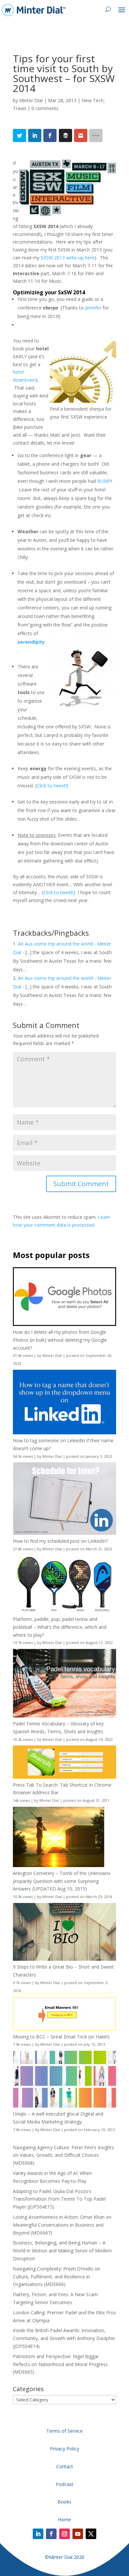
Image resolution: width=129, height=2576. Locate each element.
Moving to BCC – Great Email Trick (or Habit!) (61, 2037)
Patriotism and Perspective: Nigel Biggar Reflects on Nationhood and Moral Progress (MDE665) (60, 2364)
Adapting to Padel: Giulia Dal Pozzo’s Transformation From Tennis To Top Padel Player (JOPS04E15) (59, 2199)
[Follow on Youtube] (78, 2534)
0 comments (45, 108)
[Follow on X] (91, 2534)
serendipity (31, 642)
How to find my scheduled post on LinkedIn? (60, 1541)
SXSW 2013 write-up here (68, 258)
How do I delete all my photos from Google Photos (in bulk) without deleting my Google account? (60, 1340)
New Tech (93, 100)
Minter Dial (31, 100)
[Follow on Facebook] (51, 2534)
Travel (20, 108)
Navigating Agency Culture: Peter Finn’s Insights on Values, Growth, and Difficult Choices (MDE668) (64, 2155)
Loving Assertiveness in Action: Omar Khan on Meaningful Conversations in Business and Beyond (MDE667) (62, 2225)
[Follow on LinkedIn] (38, 2534)
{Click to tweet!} (52, 786)
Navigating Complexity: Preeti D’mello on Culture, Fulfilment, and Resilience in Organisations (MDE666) (57, 2277)
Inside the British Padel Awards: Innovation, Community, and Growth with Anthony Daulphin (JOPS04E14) (64, 2338)
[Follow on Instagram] (64, 2534)
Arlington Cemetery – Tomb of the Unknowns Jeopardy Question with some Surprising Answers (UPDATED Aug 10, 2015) (62, 1881)
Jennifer (93, 308)
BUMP (104, 481)
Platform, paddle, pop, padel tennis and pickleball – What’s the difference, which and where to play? (60, 1627)
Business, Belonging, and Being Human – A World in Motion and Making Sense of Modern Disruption (62, 2251)
